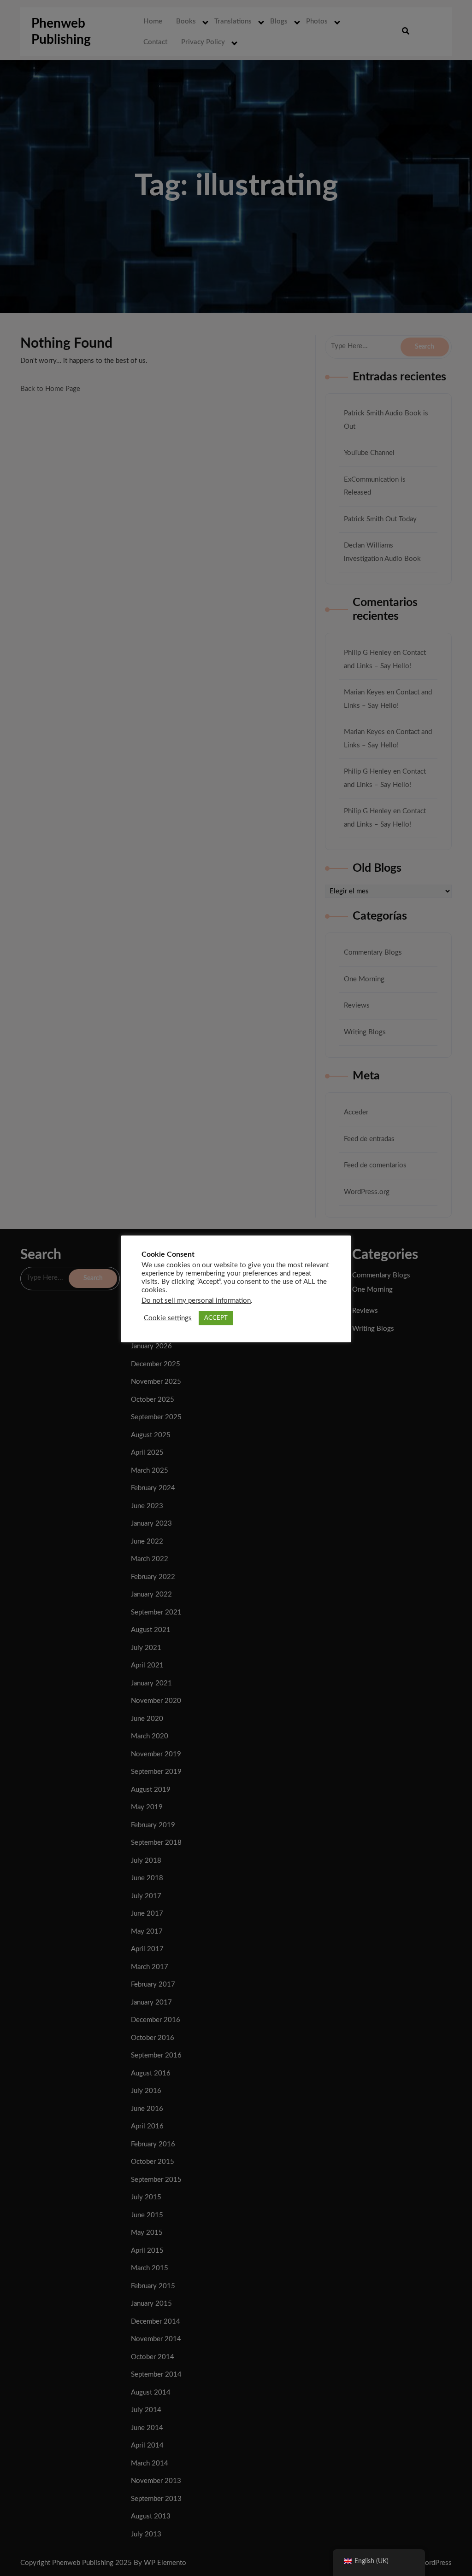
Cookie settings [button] (168, 1318)
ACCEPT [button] (216, 1318)
